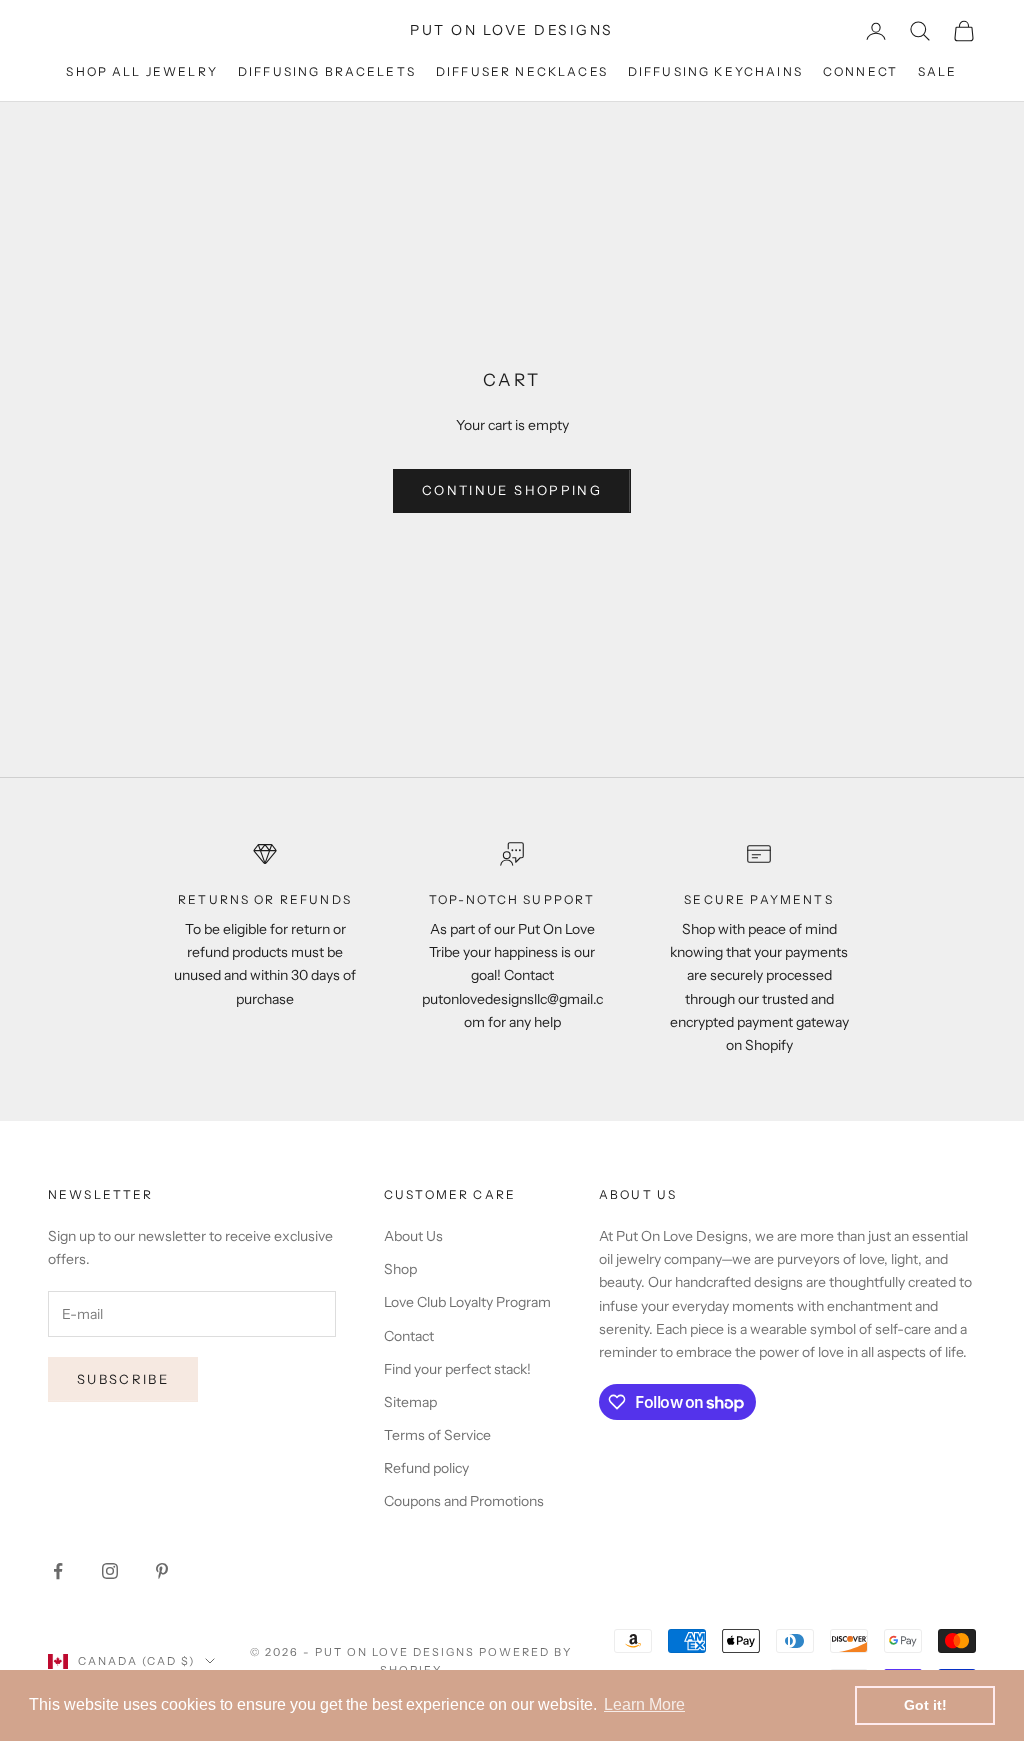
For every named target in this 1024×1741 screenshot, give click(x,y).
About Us (413, 1236)
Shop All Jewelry (142, 71)
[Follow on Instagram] (110, 1571)
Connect (860, 71)
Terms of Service (437, 1435)
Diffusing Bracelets (327, 71)
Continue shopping (512, 490)
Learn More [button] (644, 1704)
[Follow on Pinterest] (162, 1571)
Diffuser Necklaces (522, 71)
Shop (400, 1269)
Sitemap (410, 1402)
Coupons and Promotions (464, 1501)
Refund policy (426, 1468)
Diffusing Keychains (715, 71)
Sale (938, 71)
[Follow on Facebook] (58, 1571)
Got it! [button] (925, 1705)
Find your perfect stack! (457, 1369)
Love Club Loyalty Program (467, 1302)
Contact (409, 1336)
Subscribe (123, 1379)
